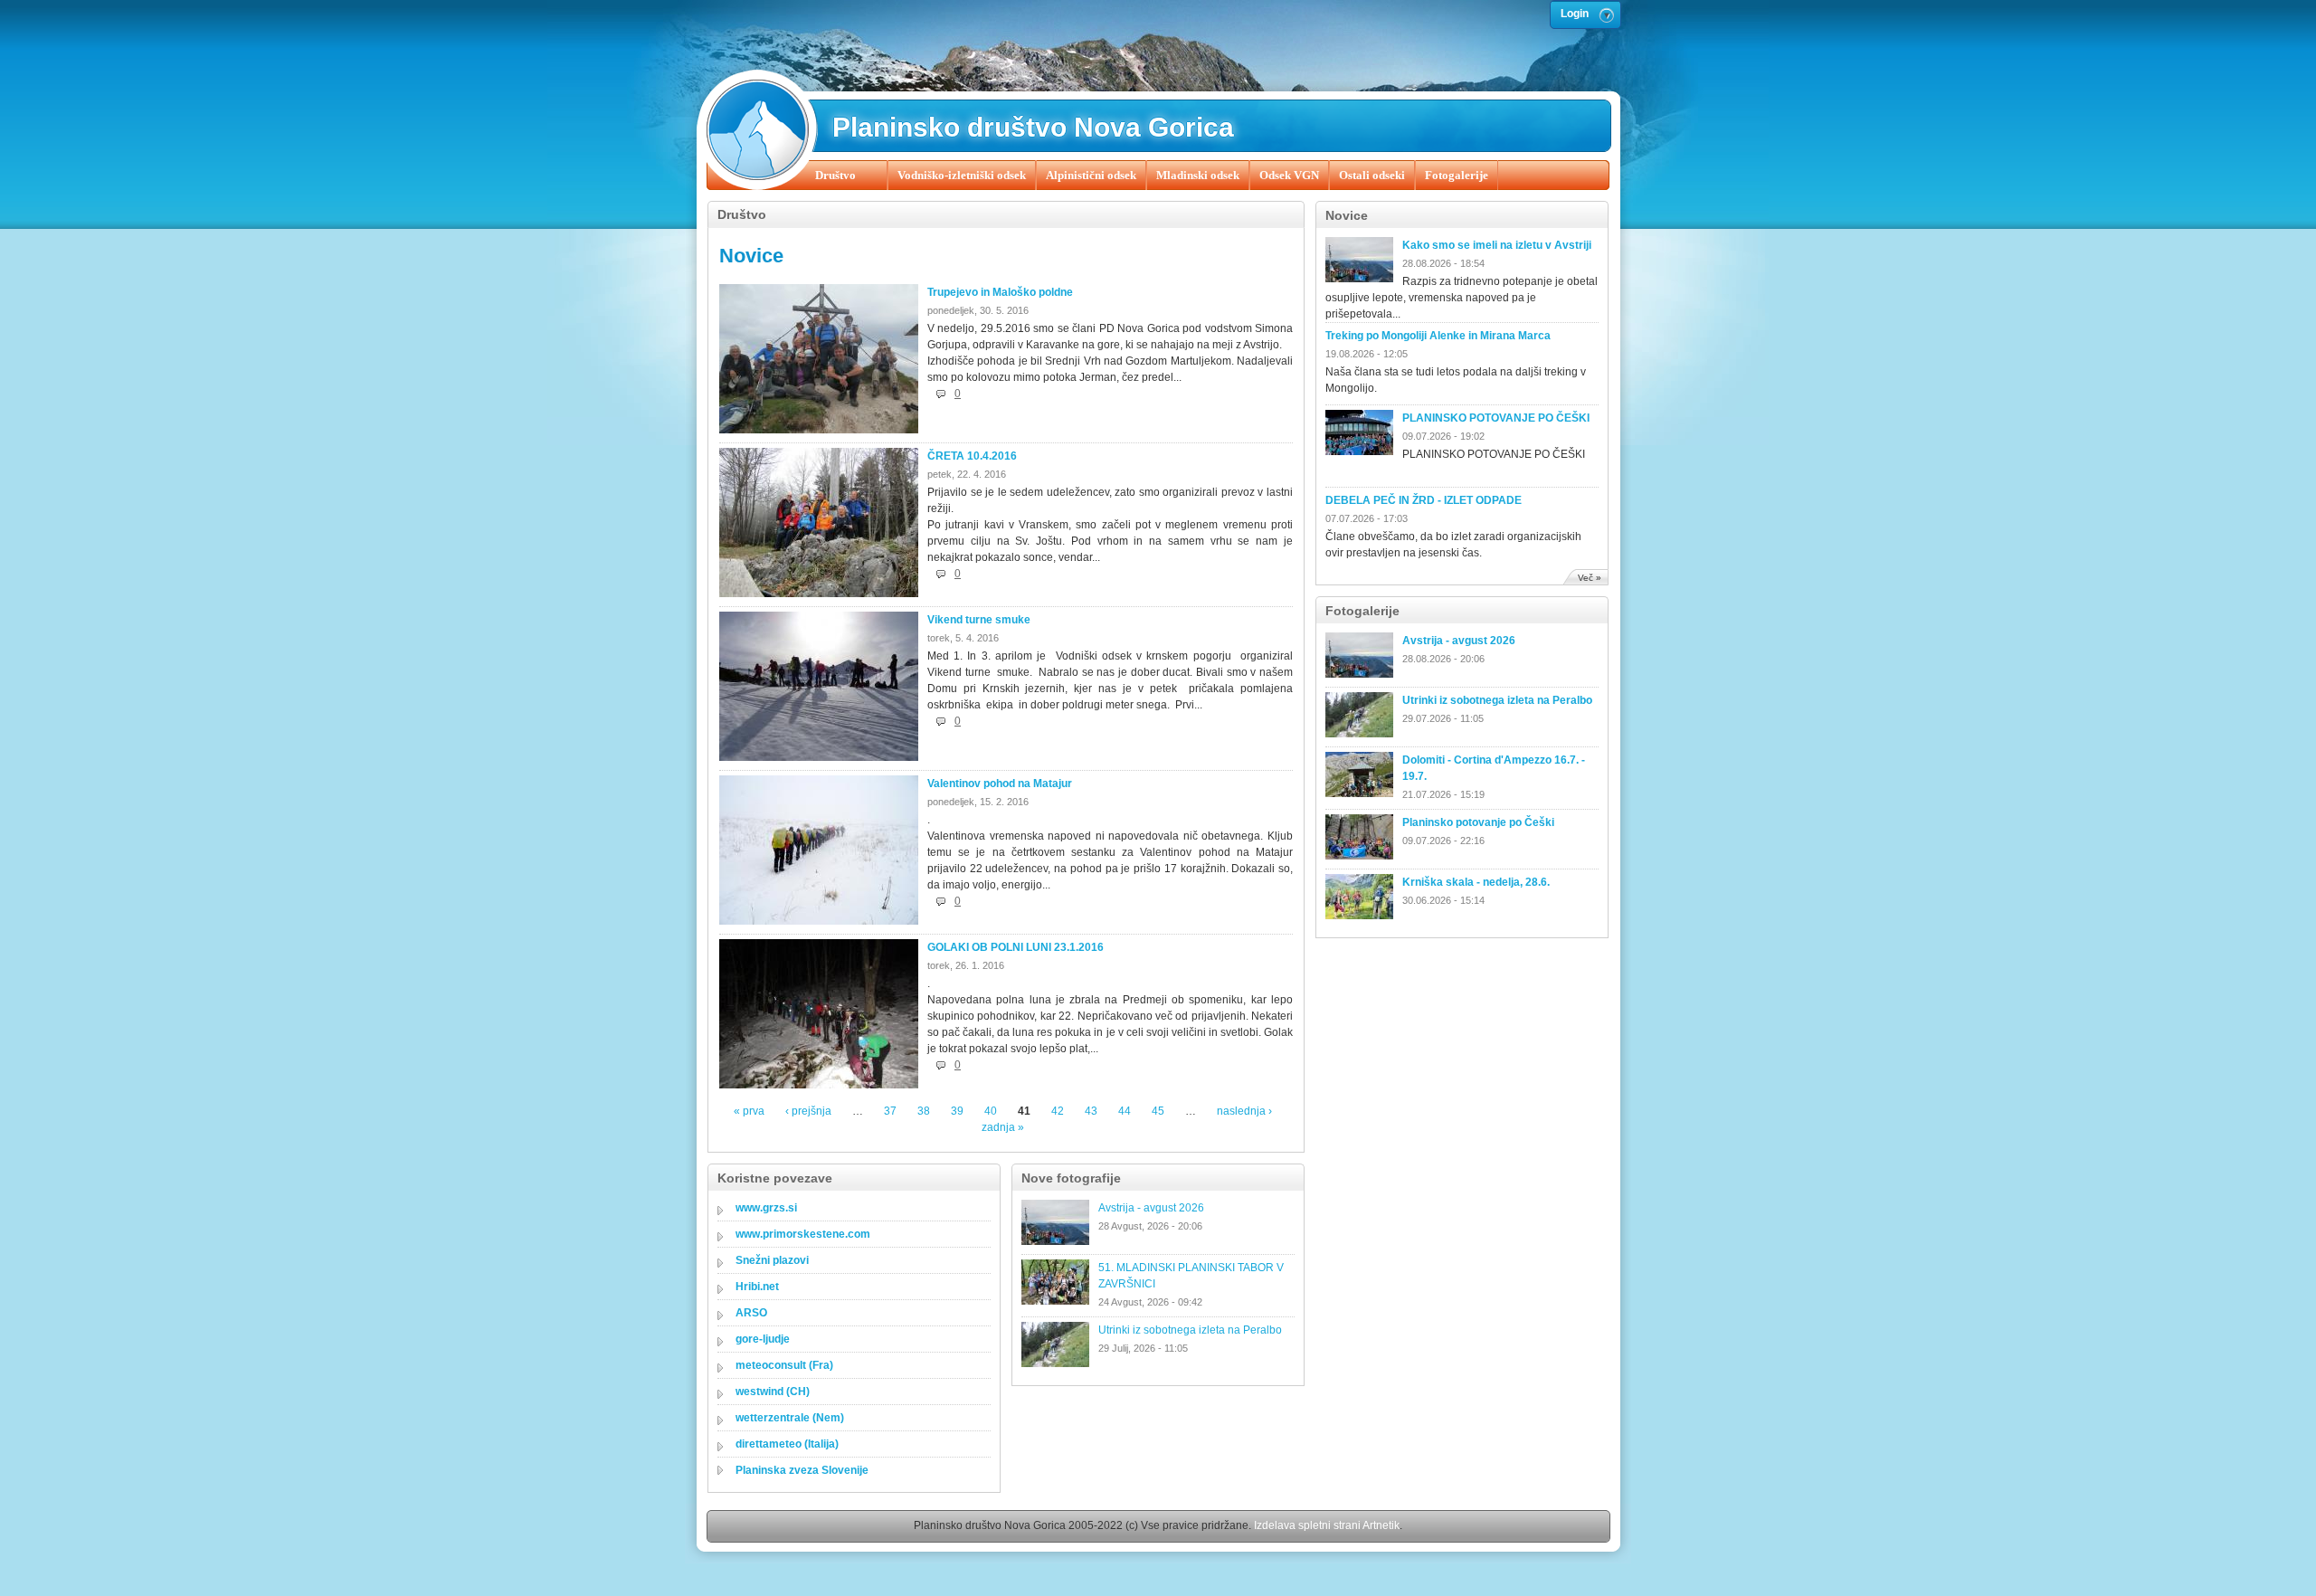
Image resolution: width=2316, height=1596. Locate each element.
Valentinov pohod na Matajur (1000, 784)
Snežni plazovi (772, 1260)
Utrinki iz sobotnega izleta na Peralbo (1497, 700)
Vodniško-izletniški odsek (962, 175)
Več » (1590, 578)
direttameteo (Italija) (787, 1444)
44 (1125, 1111)
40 (991, 1111)
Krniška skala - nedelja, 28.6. (1476, 882)
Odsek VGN (1289, 175)
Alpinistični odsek (1091, 175)
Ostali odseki (1372, 175)
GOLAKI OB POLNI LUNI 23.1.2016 (1016, 947)
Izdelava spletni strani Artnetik (1327, 1525)
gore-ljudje (763, 1339)
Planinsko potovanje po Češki (1478, 822)
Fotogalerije (1457, 175)
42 (1058, 1111)
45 (1158, 1111)
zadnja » (1003, 1127)
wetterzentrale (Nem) (790, 1418)
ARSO (751, 1313)
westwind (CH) (773, 1392)
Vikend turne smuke (979, 620)
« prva (749, 1111)
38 (924, 1111)
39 (957, 1111)
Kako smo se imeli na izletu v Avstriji (1497, 245)
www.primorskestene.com (803, 1234)
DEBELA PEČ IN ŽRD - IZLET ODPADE (1424, 500)
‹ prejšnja (808, 1111)
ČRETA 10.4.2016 (972, 456)
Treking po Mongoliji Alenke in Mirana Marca (1438, 336)
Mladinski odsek (1198, 175)
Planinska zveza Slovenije (802, 1470)
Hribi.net (757, 1287)
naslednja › (1244, 1111)
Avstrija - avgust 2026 (1459, 641)
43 (1091, 1111)
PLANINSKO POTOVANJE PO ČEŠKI (1496, 418)
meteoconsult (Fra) (784, 1365)
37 (890, 1111)
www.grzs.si (766, 1208)
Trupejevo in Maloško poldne (1000, 292)
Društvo (835, 175)
